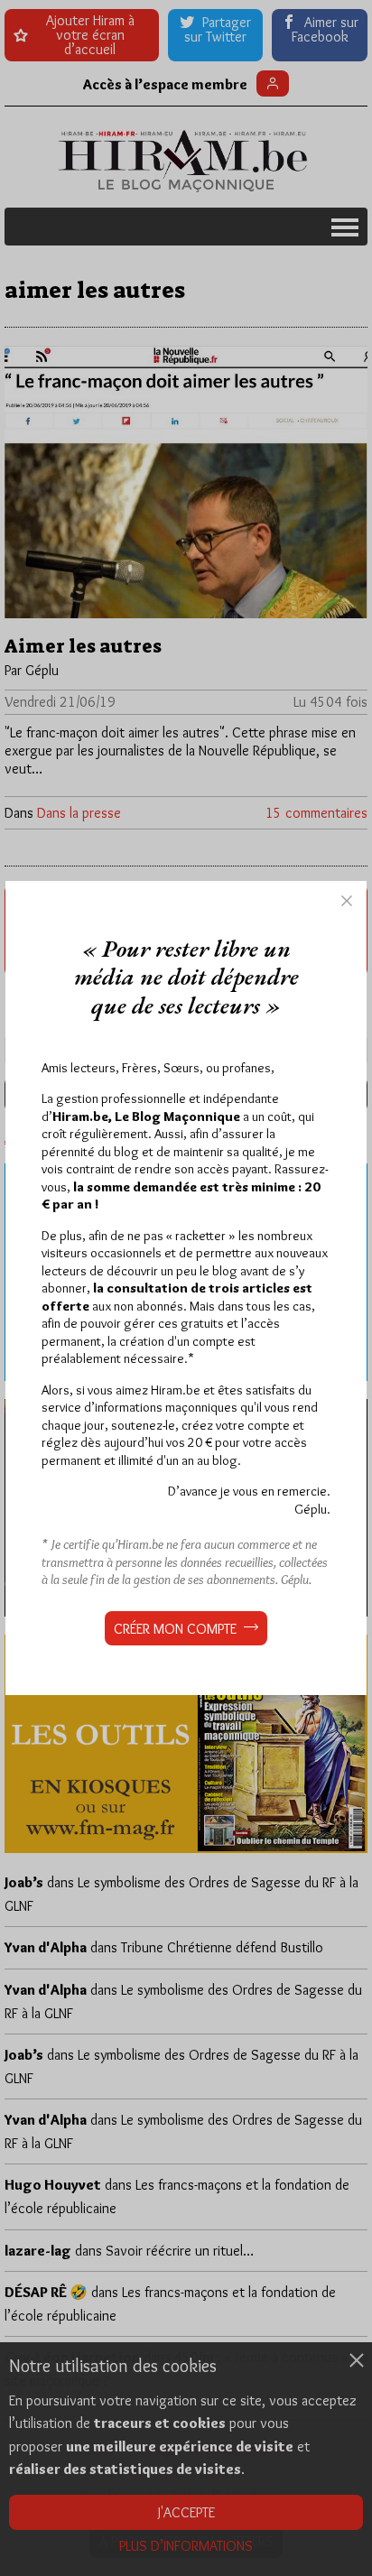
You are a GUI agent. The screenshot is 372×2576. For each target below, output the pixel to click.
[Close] (347, 901)
